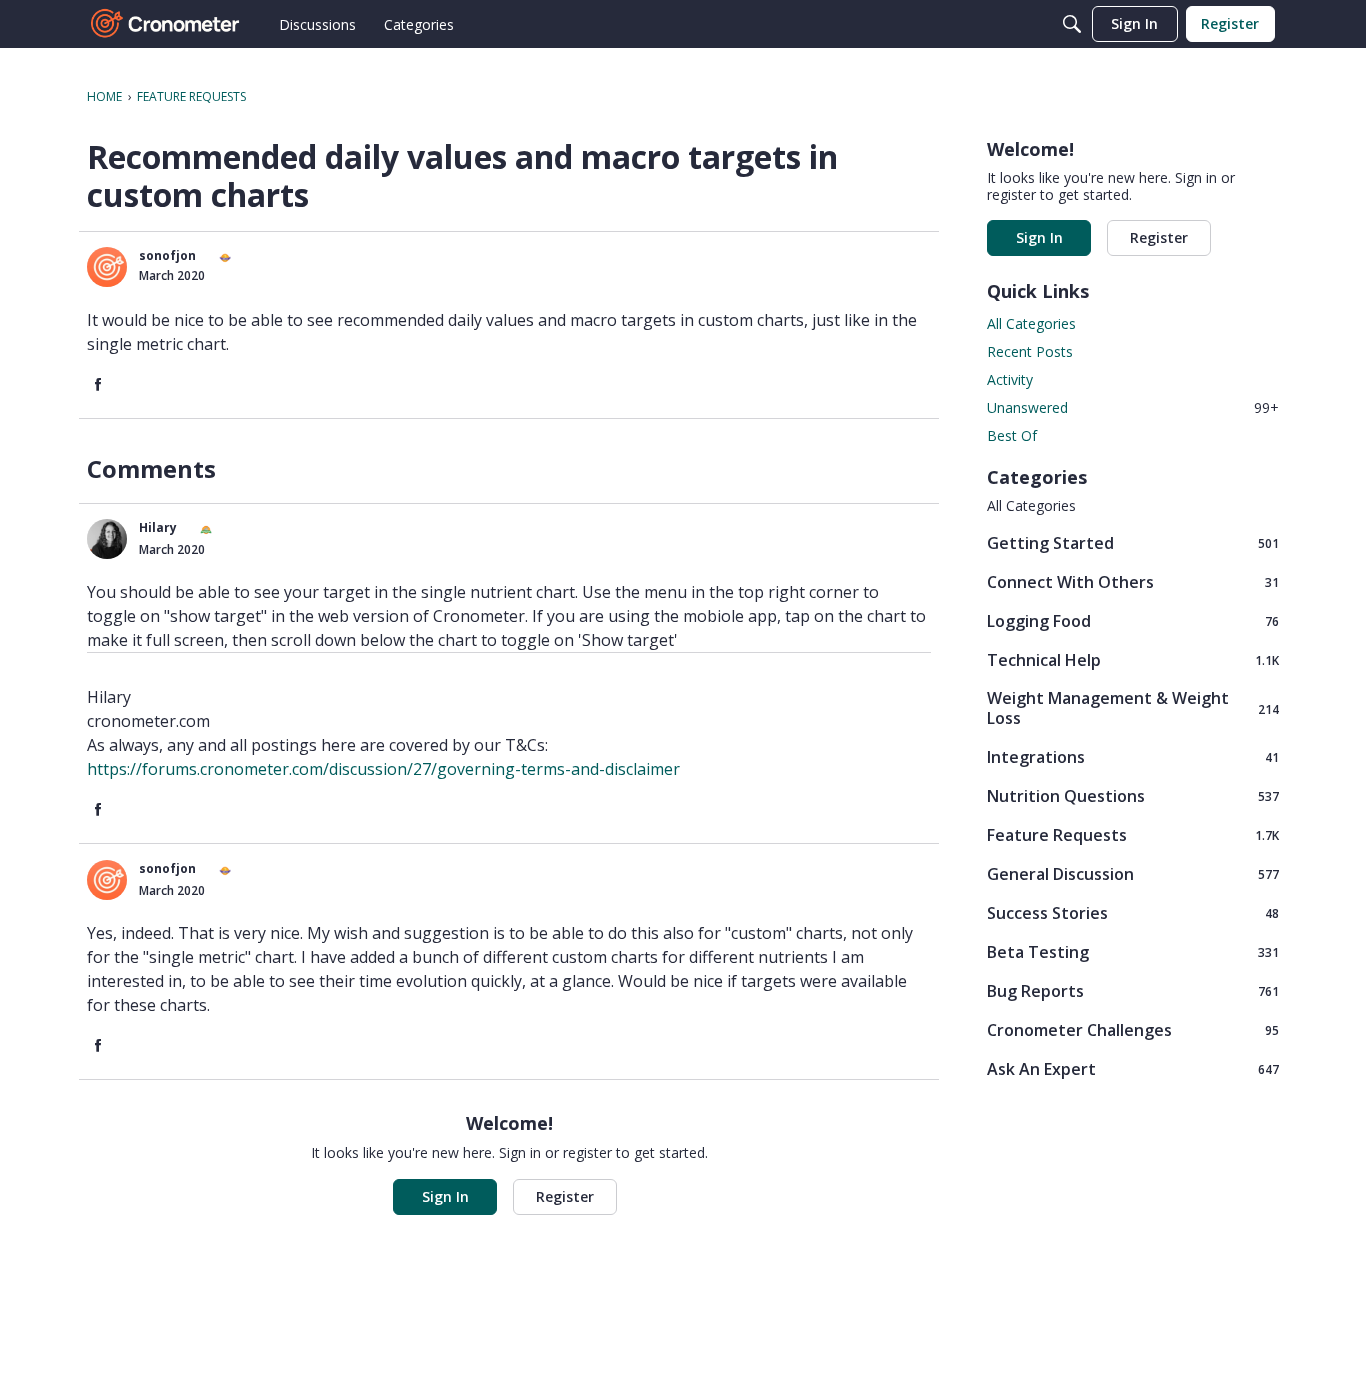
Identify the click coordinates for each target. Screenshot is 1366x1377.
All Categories (1031, 323)
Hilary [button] (158, 527)
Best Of (1012, 435)
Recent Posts (1030, 351)
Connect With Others (1133, 581)
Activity (1010, 379)
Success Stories (1133, 912)
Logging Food (1133, 620)
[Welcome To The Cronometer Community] (166, 24)
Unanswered (1133, 407)
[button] (107, 267)
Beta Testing (1133, 951)
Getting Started (1133, 542)
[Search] (1072, 24)
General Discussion (1133, 873)
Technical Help (1133, 659)
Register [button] (565, 1196)
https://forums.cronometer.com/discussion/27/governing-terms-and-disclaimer (383, 769)
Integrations (1133, 756)
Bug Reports (1133, 990)
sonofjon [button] (167, 255)
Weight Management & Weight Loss (1133, 708)
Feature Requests (1133, 834)
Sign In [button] (445, 1196)
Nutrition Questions (1133, 795)
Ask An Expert (1133, 1068)
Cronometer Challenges (1133, 1029)
